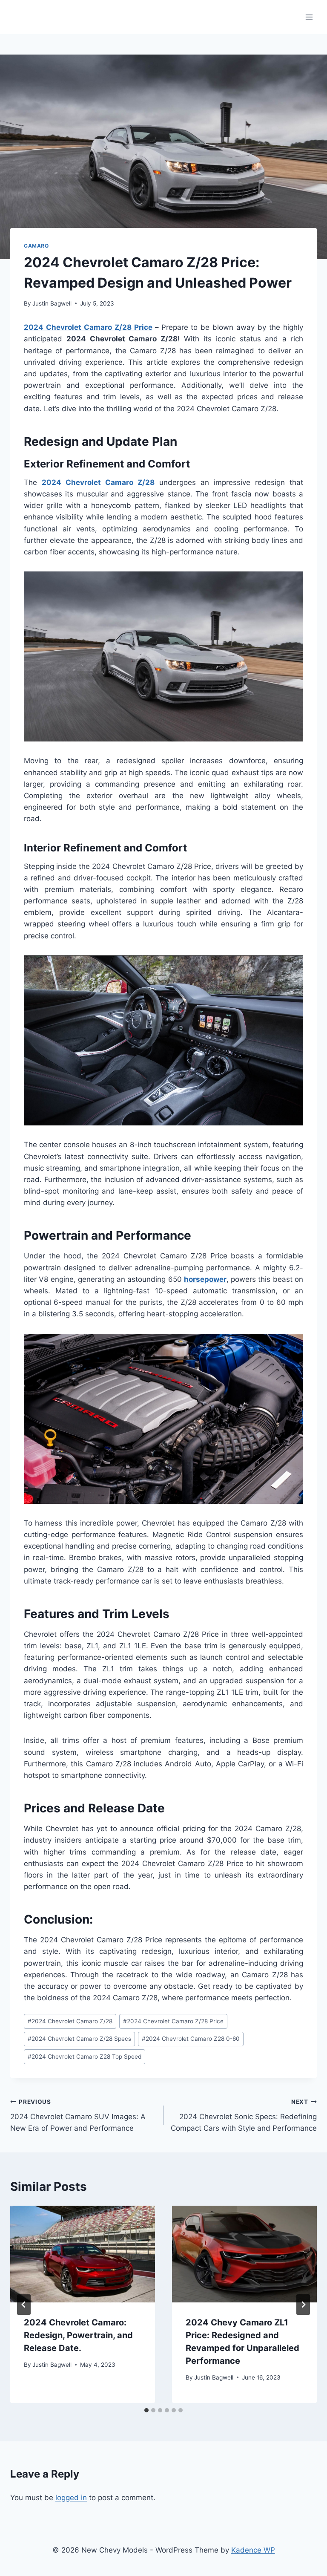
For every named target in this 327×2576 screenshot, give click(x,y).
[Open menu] (309, 17)
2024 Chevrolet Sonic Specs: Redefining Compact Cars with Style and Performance (244, 2115)
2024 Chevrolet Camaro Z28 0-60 (191, 2039)
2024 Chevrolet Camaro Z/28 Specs (79, 2039)
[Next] (303, 2305)
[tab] (146, 2410)
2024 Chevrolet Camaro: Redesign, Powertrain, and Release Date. (78, 2335)
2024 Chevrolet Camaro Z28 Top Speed (85, 2057)
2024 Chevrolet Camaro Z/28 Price (88, 327)
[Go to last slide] (24, 2305)
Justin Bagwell (52, 303)
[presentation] (83, 2254)
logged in (71, 2498)
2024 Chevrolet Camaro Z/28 (70, 2021)
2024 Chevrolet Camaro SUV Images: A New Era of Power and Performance (78, 2115)
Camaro (36, 246)
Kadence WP (253, 2550)
